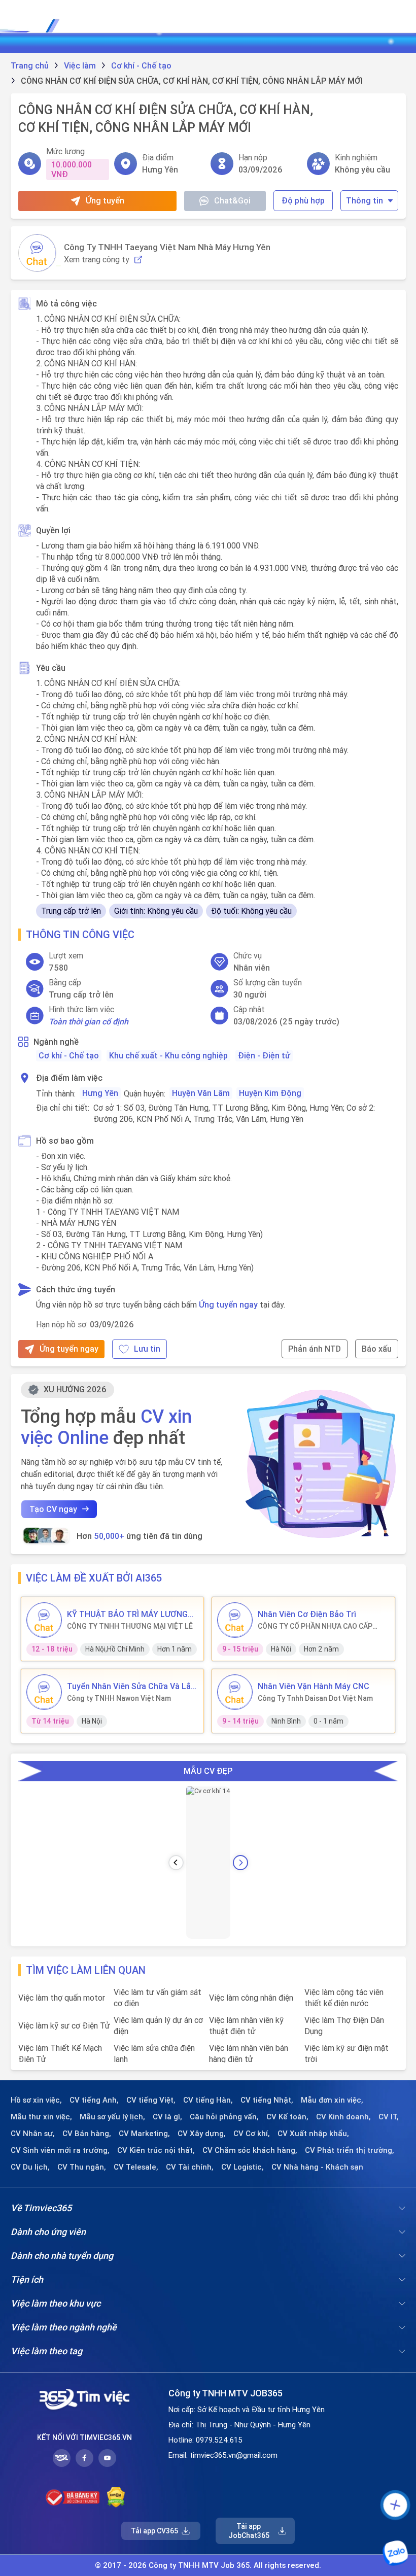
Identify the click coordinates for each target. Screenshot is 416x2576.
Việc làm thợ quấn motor (62, 1998)
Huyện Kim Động (270, 1093)
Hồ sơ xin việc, (36, 2100)
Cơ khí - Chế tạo (69, 1055)
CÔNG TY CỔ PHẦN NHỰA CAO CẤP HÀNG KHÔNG (315, 1626)
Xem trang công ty (97, 260)
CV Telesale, (136, 2167)
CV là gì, (167, 2117)
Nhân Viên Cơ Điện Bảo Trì (307, 1614)
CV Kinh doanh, (343, 2117)
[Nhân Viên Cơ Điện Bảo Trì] (235, 1620)
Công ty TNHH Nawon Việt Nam (119, 1698)
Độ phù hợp (303, 200)
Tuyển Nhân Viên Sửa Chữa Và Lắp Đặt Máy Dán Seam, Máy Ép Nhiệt (131, 1686)
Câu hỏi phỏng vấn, (224, 2117)
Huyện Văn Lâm (201, 1093)
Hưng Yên (100, 1093)
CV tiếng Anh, (94, 2100)
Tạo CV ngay (53, 1509)
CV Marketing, (144, 2134)
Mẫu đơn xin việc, (332, 2100)
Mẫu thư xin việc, (41, 2117)
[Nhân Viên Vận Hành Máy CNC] (235, 1692)
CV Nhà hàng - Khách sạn (317, 2167)
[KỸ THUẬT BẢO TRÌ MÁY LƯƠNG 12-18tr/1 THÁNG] (44, 1620)
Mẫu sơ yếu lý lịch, (112, 2117)
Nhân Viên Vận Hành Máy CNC (314, 1686)
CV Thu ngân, (82, 2167)
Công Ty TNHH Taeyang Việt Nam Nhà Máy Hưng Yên (167, 247)
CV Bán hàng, (87, 2134)
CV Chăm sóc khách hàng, (250, 2150)
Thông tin (365, 200)
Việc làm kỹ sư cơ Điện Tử (64, 2025)
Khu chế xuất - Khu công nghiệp (168, 1055)
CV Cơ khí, (252, 2134)
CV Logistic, (242, 2167)
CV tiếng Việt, (151, 2100)
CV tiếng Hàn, (208, 2100)
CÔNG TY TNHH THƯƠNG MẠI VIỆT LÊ (130, 1626)
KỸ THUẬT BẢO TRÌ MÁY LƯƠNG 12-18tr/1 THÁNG (127, 1614)
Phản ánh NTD (315, 1349)
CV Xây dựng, (202, 2134)
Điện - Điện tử (264, 1055)
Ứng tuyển (105, 200)
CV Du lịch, (30, 2167)
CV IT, (389, 2117)
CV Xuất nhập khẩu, (313, 2134)
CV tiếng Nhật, (267, 2100)
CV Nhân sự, (33, 2134)
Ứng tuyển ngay (228, 1304)
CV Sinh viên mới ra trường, (60, 2150)
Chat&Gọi (232, 200)
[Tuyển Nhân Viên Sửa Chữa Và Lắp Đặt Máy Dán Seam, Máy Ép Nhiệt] (44, 1692)
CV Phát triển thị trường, (350, 2150)
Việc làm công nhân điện (251, 1998)
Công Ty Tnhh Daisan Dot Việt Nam (315, 1698)
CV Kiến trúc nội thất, (156, 2150)
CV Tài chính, (190, 2167)
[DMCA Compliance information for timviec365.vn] (116, 2497)
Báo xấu (377, 1349)
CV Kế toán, (287, 2117)
